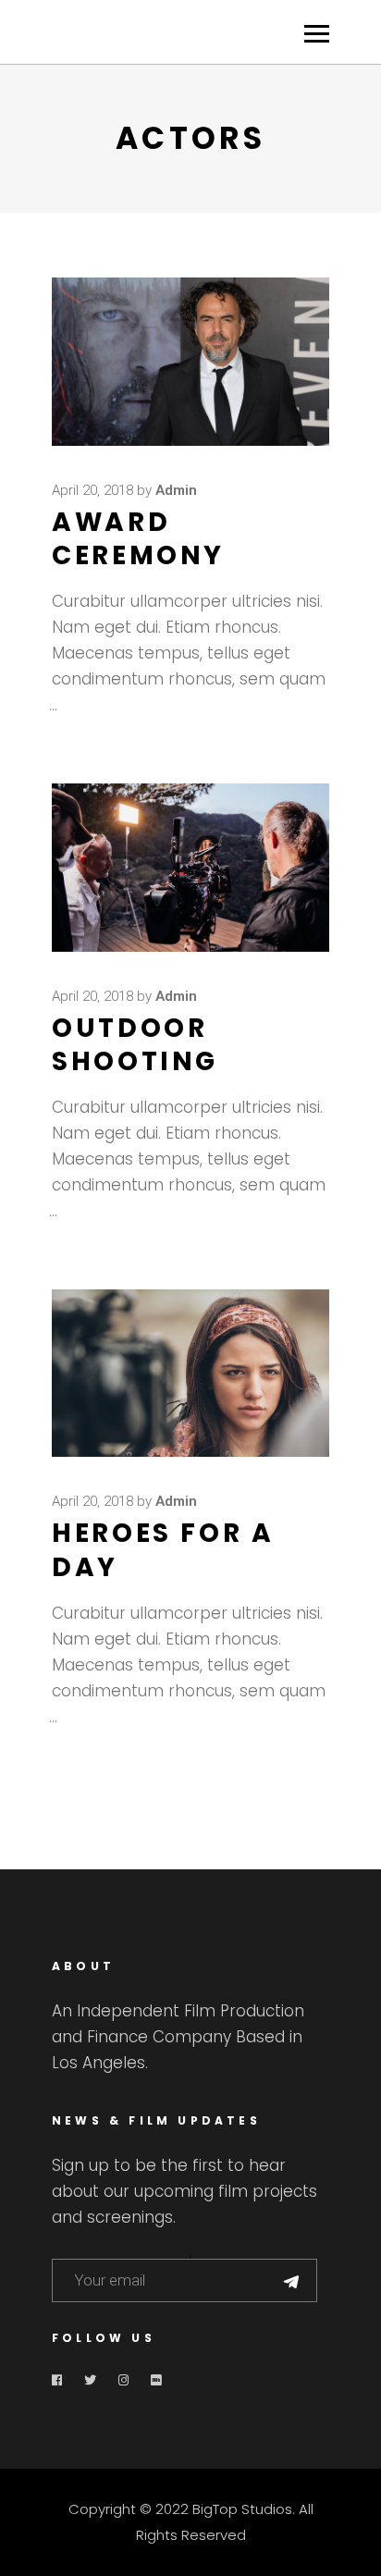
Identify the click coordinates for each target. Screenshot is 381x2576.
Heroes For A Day (163, 1550)
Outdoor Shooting (135, 1045)
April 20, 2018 (92, 490)
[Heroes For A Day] (190, 1373)
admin (176, 490)
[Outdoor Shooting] (190, 868)
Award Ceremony (138, 539)
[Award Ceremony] (190, 362)
